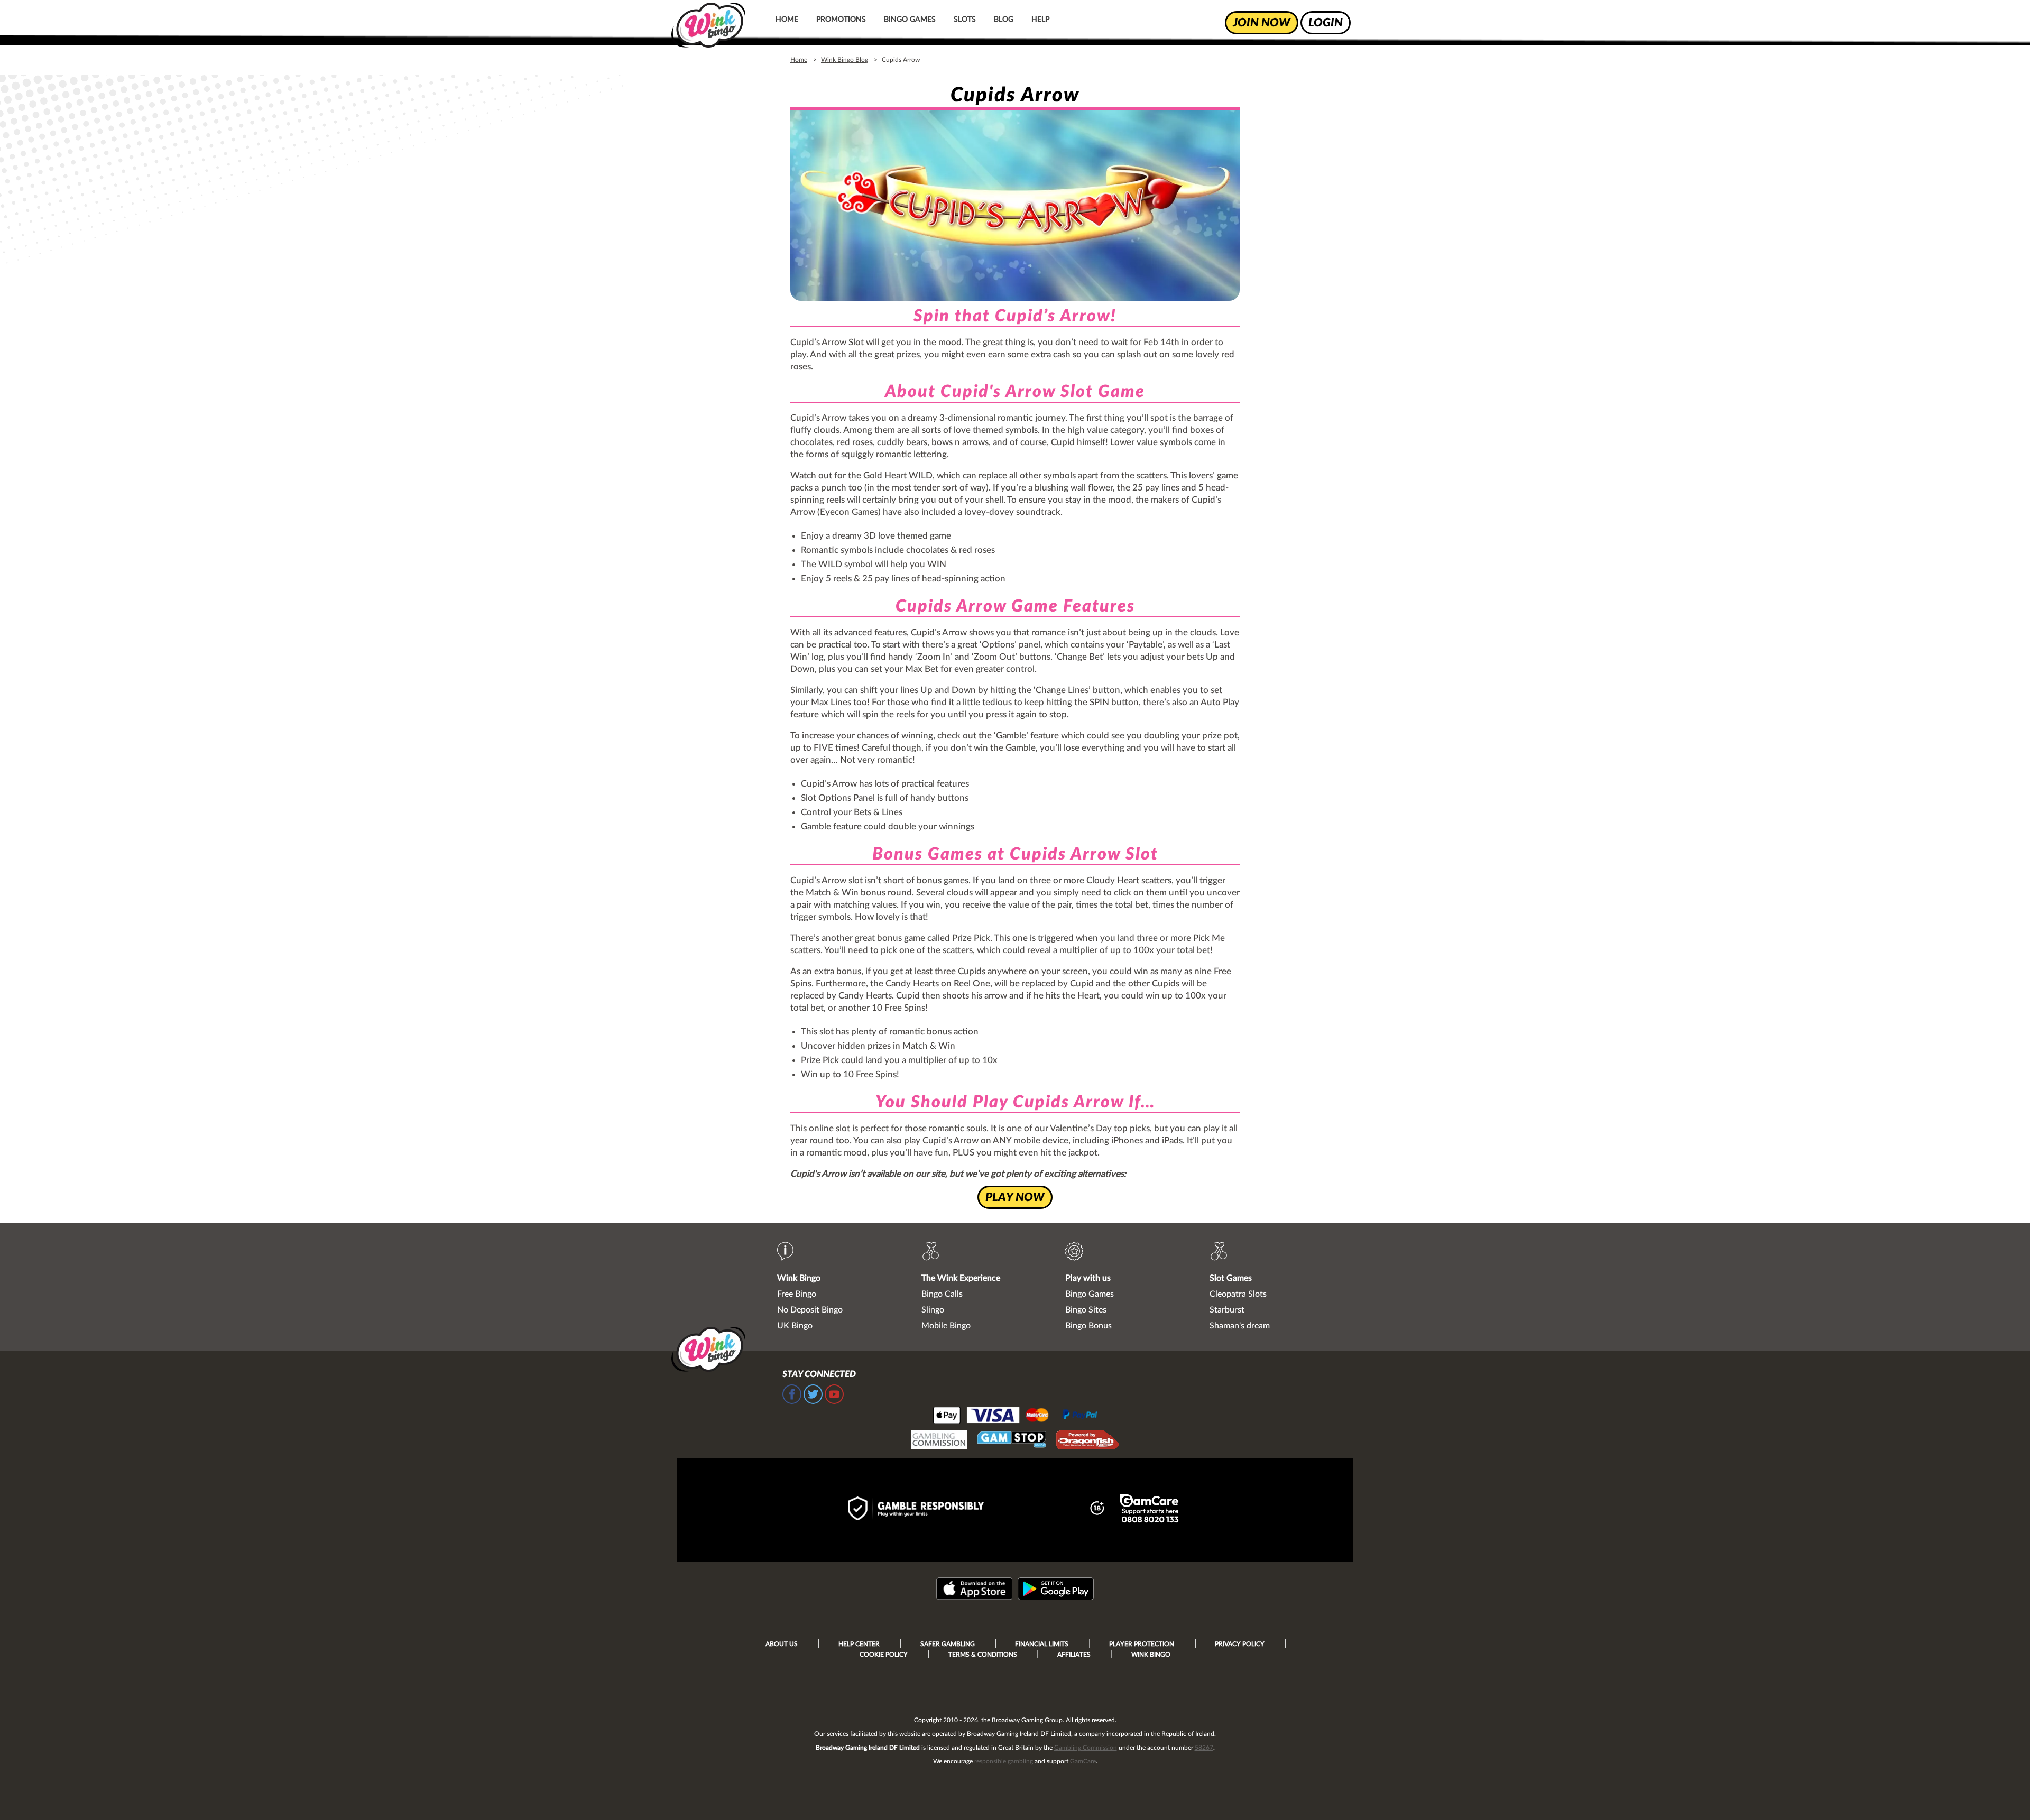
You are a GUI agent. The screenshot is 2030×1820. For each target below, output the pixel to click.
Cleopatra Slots (1238, 1294)
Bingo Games (910, 20)
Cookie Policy (884, 1655)
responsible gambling (1004, 1761)
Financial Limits (1042, 1644)
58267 (1204, 1748)
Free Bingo (797, 1294)
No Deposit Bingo (810, 1310)
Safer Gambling (948, 1644)
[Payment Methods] (1015, 1415)
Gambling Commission (1086, 1748)
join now (1262, 23)
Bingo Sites (1086, 1310)
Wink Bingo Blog (845, 60)
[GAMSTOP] (1012, 1441)
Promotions (841, 20)
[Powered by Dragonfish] (1087, 1441)
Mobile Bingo (946, 1326)
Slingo (933, 1310)
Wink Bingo (799, 1278)
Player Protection (1142, 1644)
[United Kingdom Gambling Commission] (939, 1441)
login (1326, 23)
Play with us (1088, 1278)
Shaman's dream (1240, 1326)
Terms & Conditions (983, 1655)
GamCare (1083, 1761)
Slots (965, 20)
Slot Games (1231, 1278)
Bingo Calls (942, 1294)
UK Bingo (795, 1326)
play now (1015, 1197)
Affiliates (1074, 1655)
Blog (1004, 20)
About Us (782, 1644)
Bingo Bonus (1088, 1326)
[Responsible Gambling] (927, 1510)
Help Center (859, 1644)
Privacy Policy (1240, 1644)
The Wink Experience (961, 1278)
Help (1040, 20)
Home (787, 20)
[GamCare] (1149, 1510)
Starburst (1227, 1310)
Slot (856, 342)
